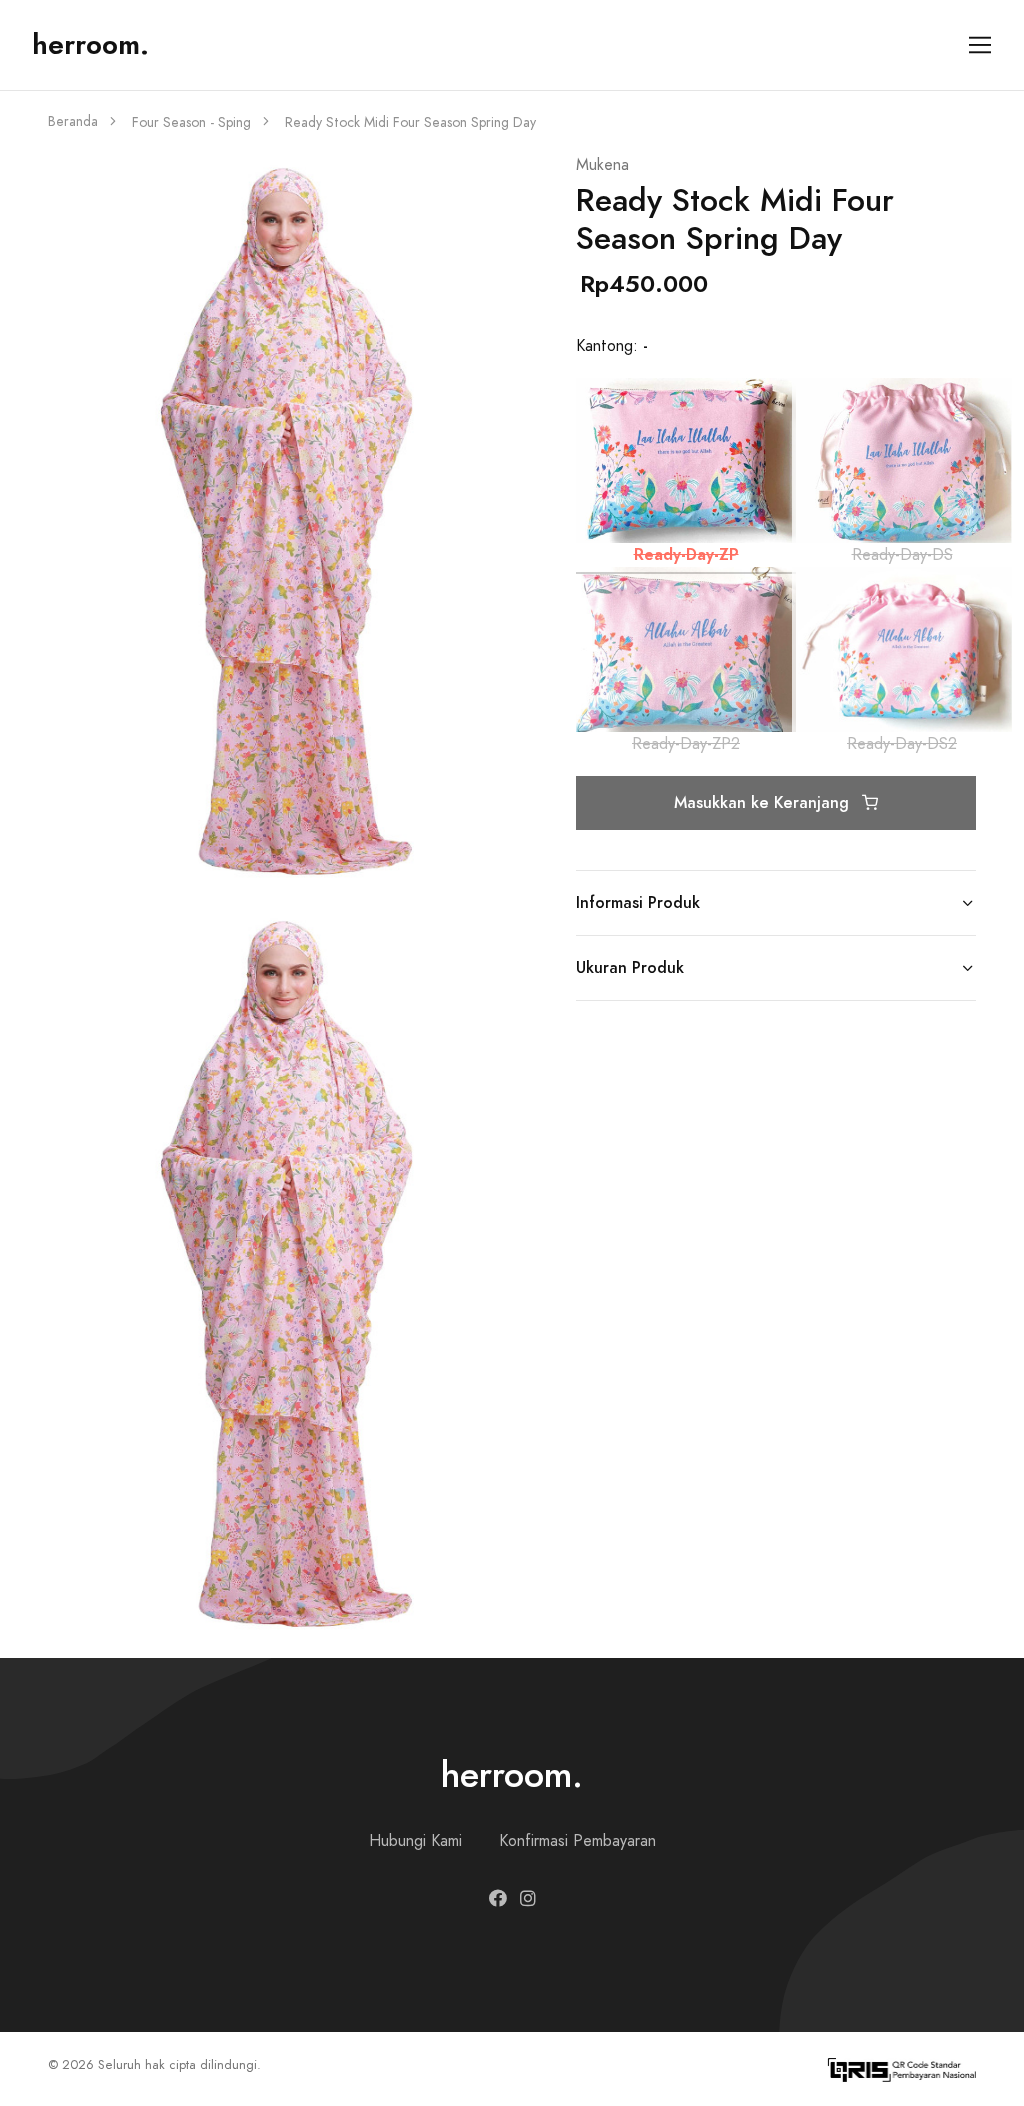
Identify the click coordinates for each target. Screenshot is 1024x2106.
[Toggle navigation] (980, 45)
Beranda (73, 121)
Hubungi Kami (415, 1841)
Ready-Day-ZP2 (686, 744)
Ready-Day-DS (902, 555)
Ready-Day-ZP (686, 554)
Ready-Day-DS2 (902, 744)
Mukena (602, 165)
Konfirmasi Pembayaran (577, 1841)
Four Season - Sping (191, 122)
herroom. (90, 44)
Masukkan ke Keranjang (764, 802)
